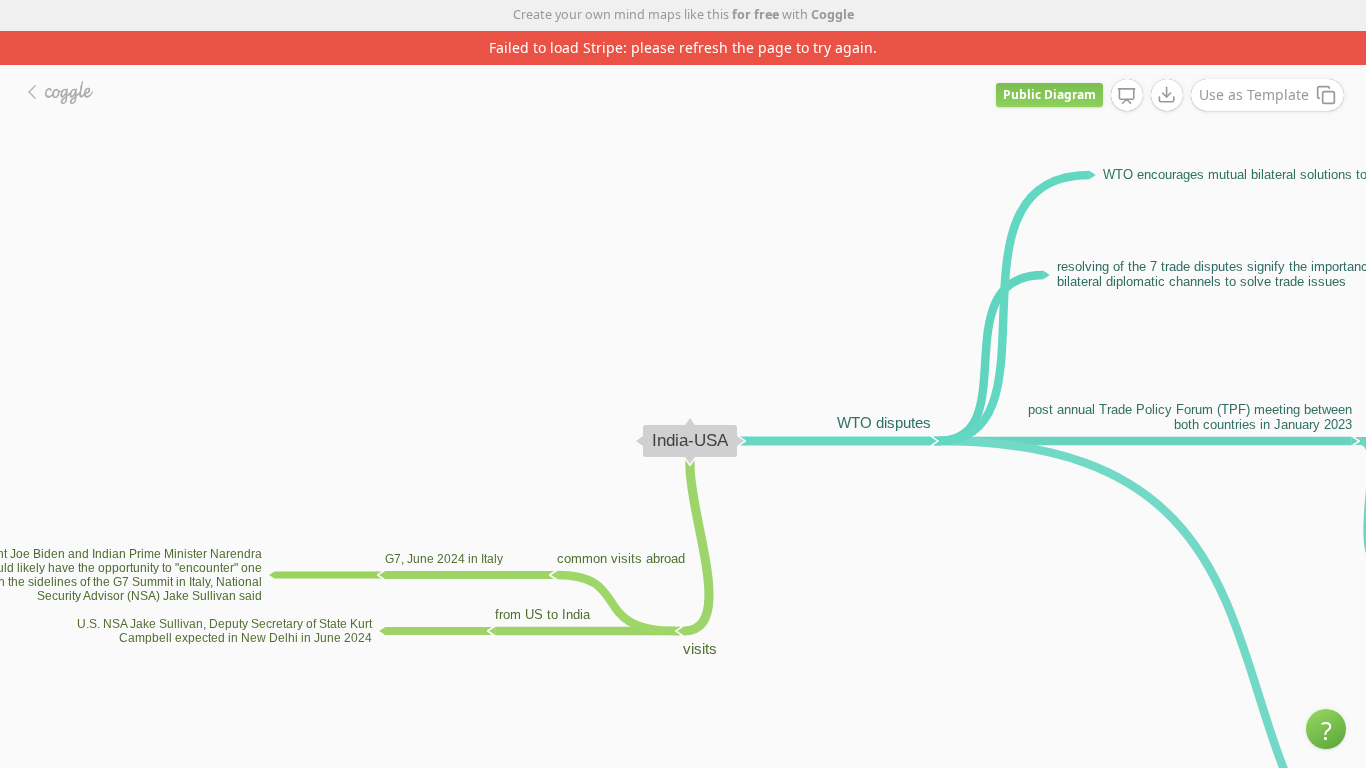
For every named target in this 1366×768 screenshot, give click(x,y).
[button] (1326, 729)
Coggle (832, 14)
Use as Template (1254, 94)
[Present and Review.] (1127, 96)
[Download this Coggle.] (1167, 95)
